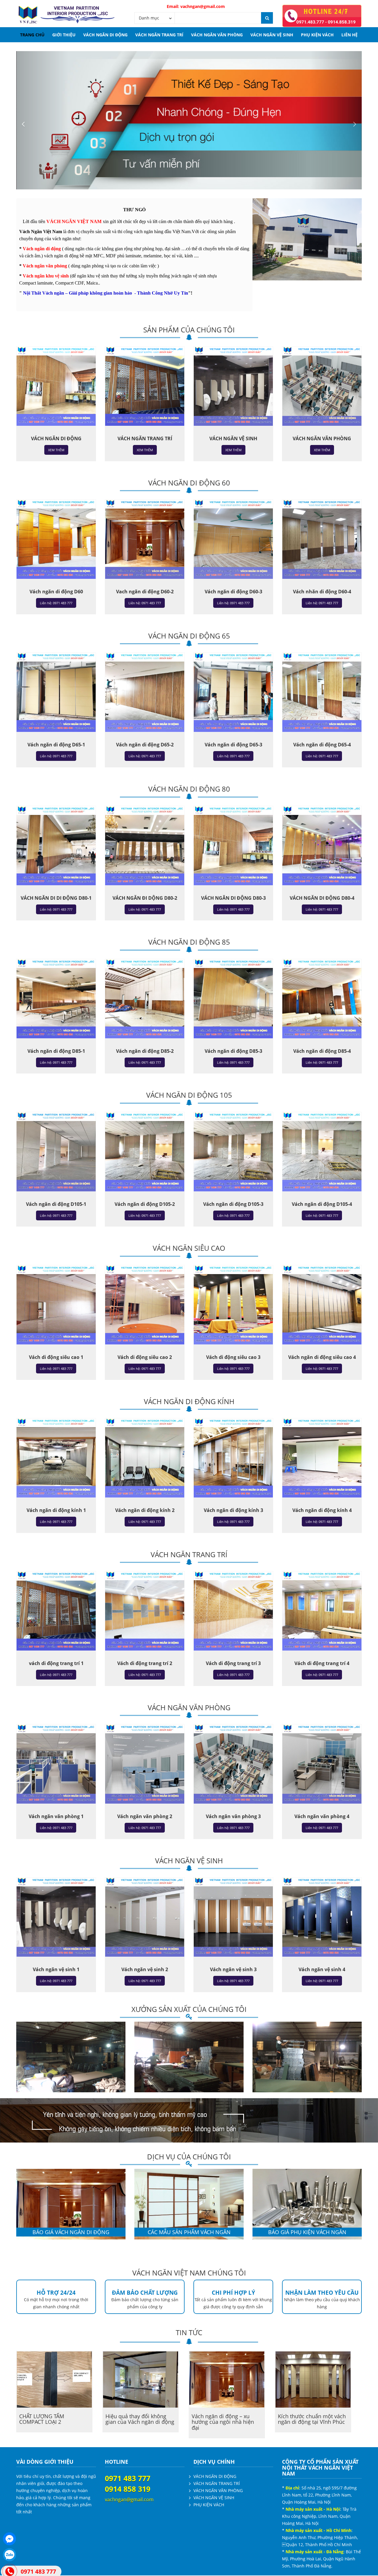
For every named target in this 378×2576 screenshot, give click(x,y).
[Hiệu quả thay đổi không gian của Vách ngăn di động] (141, 2380)
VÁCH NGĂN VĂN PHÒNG (217, 35)
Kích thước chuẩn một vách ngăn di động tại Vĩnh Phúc (312, 2419)
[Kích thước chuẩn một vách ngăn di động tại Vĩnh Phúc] (313, 2380)
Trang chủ (32, 35)
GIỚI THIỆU (64, 35)
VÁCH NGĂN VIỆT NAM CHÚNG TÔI (189, 2273)
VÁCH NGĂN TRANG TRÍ (159, 35)
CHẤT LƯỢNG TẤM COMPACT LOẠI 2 (42, 2419)
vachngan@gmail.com (236, 6)
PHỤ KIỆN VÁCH (317, 35)
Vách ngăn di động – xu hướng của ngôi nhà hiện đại (223, 2422)
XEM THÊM (56, 450)
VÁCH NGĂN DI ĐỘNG (105, 35)
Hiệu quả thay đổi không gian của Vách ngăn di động (140, 2419)
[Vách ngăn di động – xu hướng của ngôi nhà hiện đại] (227, 2380)
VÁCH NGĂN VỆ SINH (272, 35)
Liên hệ (350, 35)
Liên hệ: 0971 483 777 (56, 603)
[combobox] (155, 18)
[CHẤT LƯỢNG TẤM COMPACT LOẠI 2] (54, 2380)
